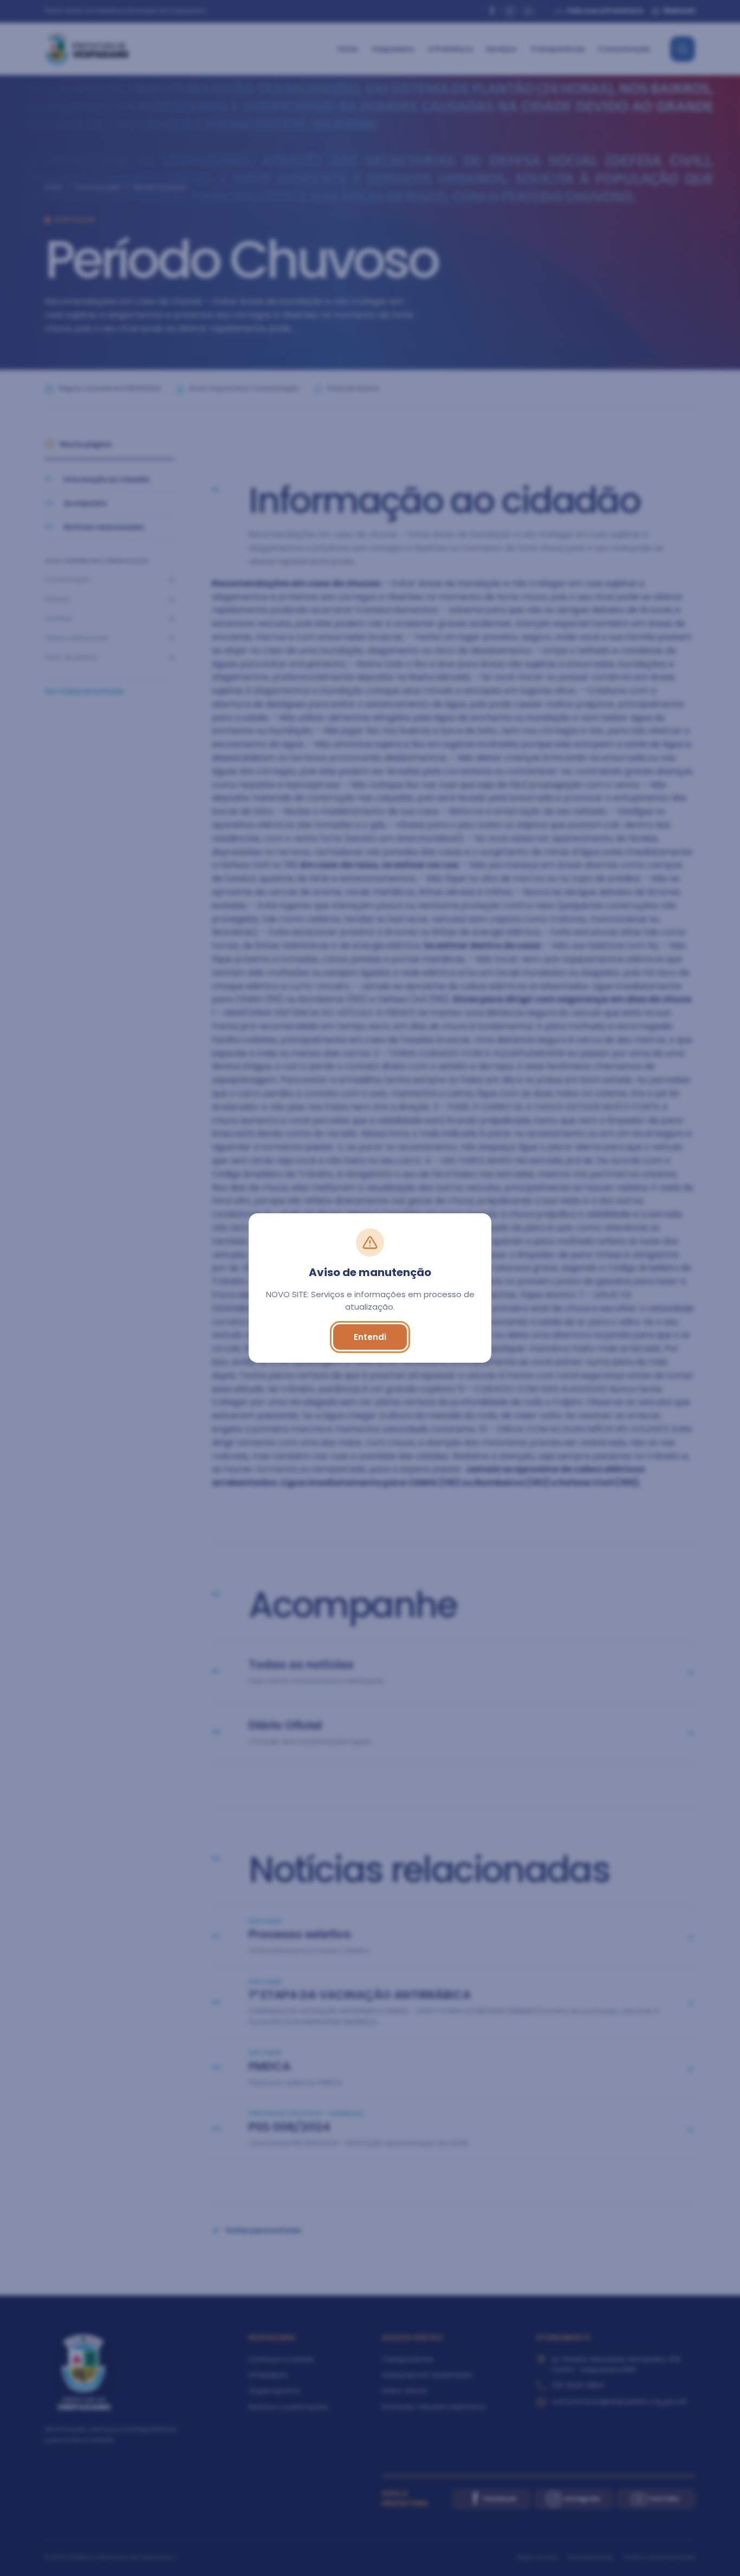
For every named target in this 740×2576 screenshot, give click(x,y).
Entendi (370, 1337)
